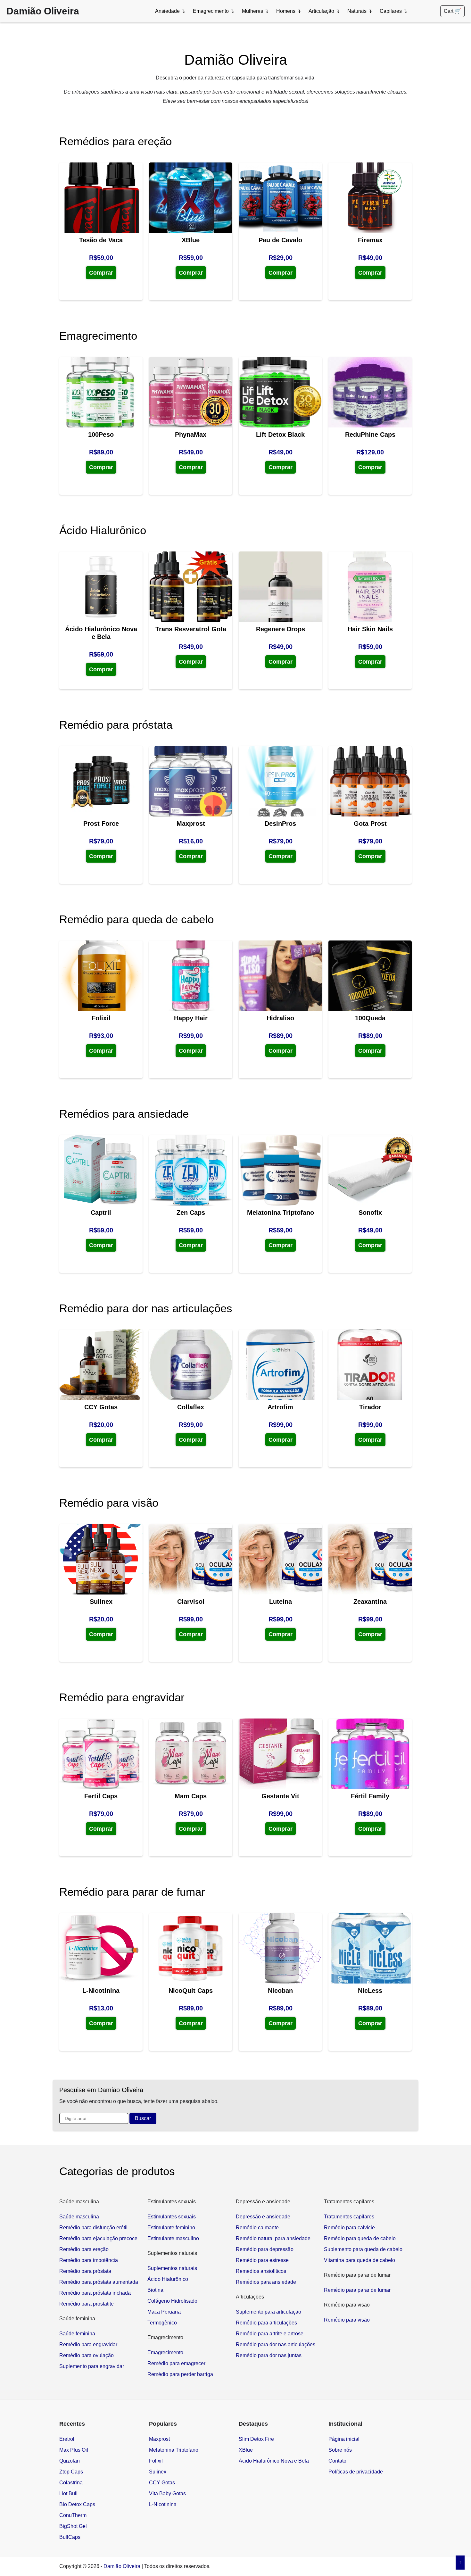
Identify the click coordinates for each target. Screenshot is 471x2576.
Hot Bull (68, 2493)
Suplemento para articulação (269, 2312)
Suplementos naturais (172, 2268)
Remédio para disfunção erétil (93, 2228)
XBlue (246, 2450)
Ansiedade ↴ (170, 11)
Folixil (156, 2461)
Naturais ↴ (360, 11)
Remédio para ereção (84, 2249)
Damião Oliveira (43, 11)
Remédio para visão (347, 2320)
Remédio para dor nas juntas (269, 2355)
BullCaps (70, 2537)
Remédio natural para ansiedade (273, 2238)
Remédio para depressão (265, 2249)
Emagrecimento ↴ (214, 11)
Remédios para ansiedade (266, 2282)
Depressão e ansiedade (263, 2217)
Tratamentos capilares (349, 2217)
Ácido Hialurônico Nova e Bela (274, 2461)
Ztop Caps (71, 2472)
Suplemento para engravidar (92, 2366)
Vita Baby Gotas (167, 2493)
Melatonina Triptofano (174, 2450)
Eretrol (67, 2439)
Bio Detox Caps (77, 2504)
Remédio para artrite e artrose (270, 2334)
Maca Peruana (164, 2312)
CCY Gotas (162, 2483)
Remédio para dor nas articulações (276, 2344)
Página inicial (344, 2439)
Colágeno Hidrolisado (172, 2301)
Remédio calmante (257, 2228)
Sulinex (158, 2472)
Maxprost (159, 2439)
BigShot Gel (73, 2526)
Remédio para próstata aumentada (99, 2282)
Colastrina (71, 2483)
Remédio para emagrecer (176, 2363)
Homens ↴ (289, 11)
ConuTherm (73, 2515)
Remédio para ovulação (87, 2355)
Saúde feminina (77, 2334)
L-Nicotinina (163, 2504)
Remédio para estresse (262, 2260)
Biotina (155, 2290)
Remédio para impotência (89, 2260)
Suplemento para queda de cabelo (363, 2249)
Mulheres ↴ (255, 11)
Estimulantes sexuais (172, 2217)
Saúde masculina (79, 2217)
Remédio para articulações (266, 2323)
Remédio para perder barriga (180, 2374)
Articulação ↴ (324, 11)
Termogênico (162, 2323)
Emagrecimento (165, 2352)
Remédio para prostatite (87, 2304)
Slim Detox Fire (256, 2439)
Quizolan (70, 2461)
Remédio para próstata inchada (95, 2293)
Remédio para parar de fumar (357, 2290)
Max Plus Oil (74, 2450)
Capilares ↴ (393, 11)
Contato (337, 2461)
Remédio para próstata (85, 2271)
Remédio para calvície (349, 2228)
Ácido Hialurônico (168, 2279)
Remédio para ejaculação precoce (98, 2238)
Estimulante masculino (173, 2238)
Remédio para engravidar (88, 2344)
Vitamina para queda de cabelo (359, 2260)
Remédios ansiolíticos (261, 2271)
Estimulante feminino (171, 2228)
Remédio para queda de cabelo (360, 2238)
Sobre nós (340, 2450)
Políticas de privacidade (356, 2472)
